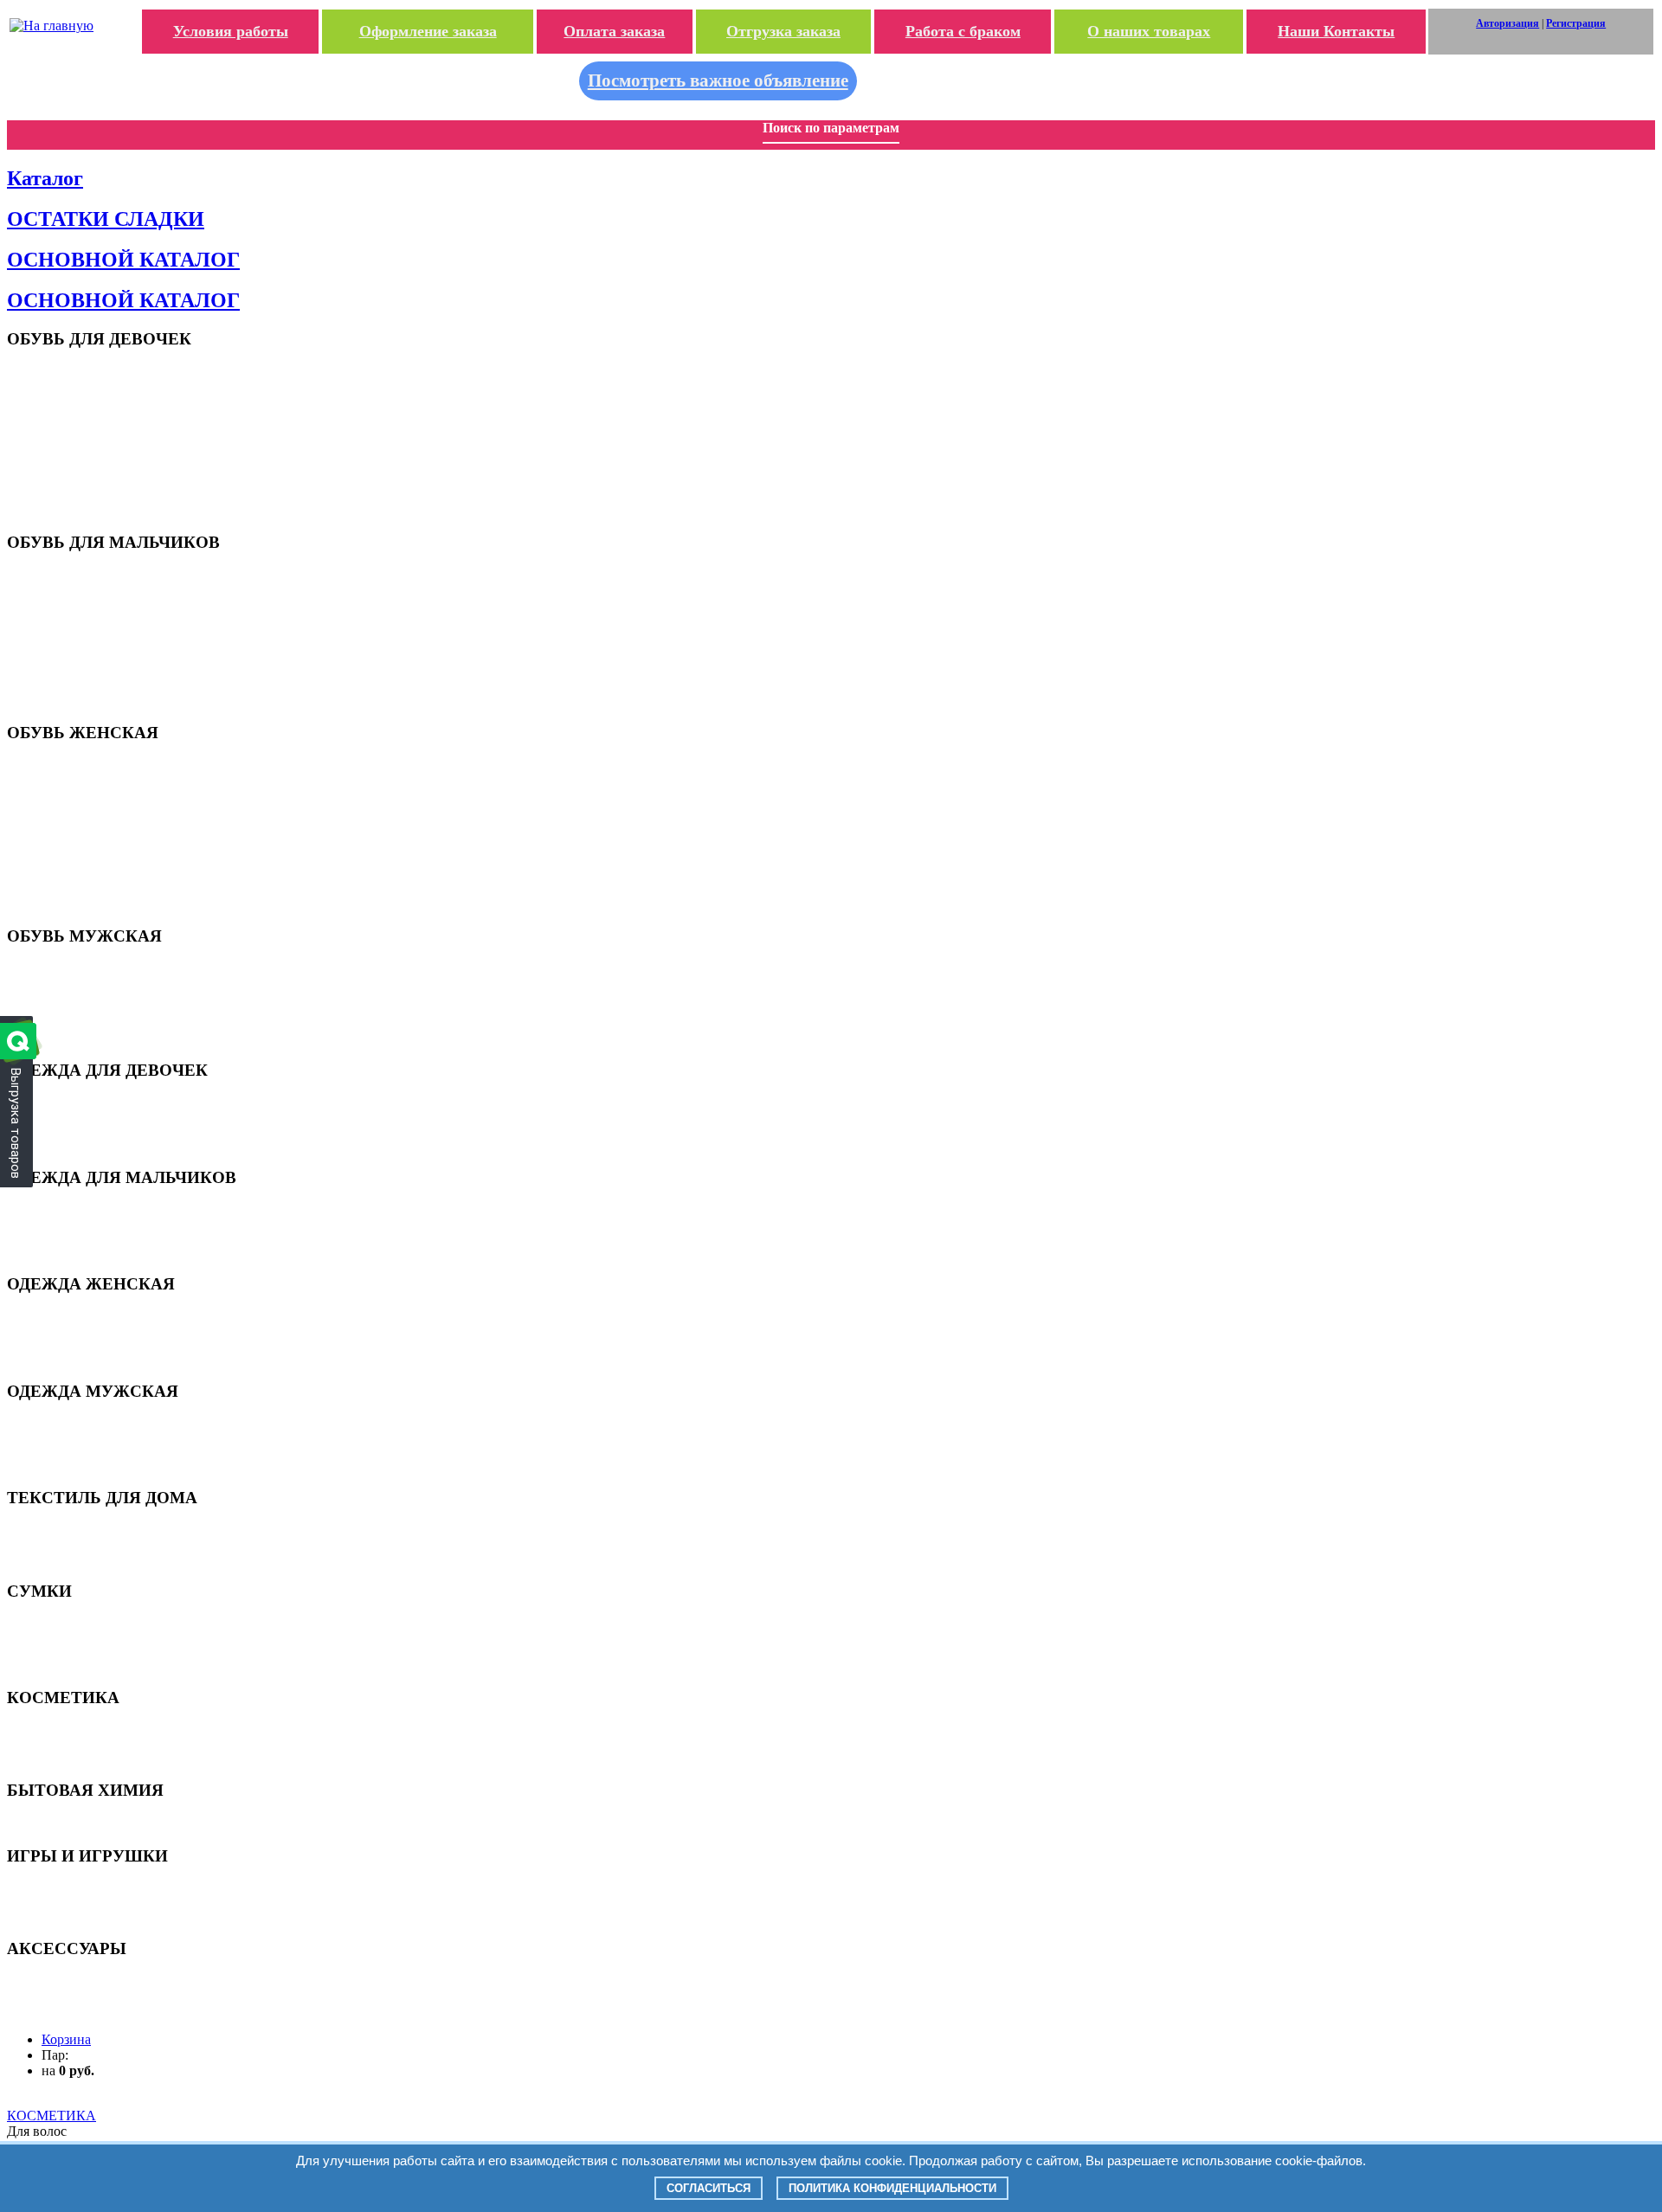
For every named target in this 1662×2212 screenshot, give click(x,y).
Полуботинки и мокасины (107, 997)
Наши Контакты (1336, 31)
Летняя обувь (77, 778)
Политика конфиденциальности (892, 2188)
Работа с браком (963, 31)
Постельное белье (87, 1558)
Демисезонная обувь (94, 454)
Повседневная (78, 1131)
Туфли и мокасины (90, 426)
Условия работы (231, 31)
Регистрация (1576, 23)
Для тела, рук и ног (90, 1758)
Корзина (66, 2039)
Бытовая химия (82, 1823)
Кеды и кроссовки (87, 983)
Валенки (63, 509)
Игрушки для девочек (97, 1889)
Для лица (65, 1744)
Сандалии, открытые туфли (112, 589)
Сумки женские (81, 1651)
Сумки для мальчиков (98, 1637)
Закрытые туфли (84, 440)
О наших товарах (1149, 31)
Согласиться (709, 2188)
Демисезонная (77, 1117)
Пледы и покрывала (93, 1530)
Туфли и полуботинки (97, 630)
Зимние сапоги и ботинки (105, 889)
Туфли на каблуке (87, 820)
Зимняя (61, 1145)
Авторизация (1507, 23)
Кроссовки (69, 399)
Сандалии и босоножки (100, 385)
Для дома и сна (80, 1103)
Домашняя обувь (86, 495)
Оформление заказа (428, 31)
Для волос (68, 1730)
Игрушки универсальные (106, 1916)
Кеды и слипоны (83, 412)
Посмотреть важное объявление (718, 80)
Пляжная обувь (81, 371)
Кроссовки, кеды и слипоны (112, 792)
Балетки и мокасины (94, 806)
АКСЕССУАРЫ (81, 1981)
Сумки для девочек (90, 1623)
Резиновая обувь (84, 875)
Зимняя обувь (77, 482)
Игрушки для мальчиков (105, 1903)
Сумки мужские (82, 1665)
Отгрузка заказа (783, 31)
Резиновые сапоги (87, 468)
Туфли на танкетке (89, 834)
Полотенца (69, 1544)
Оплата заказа (614, 31)
